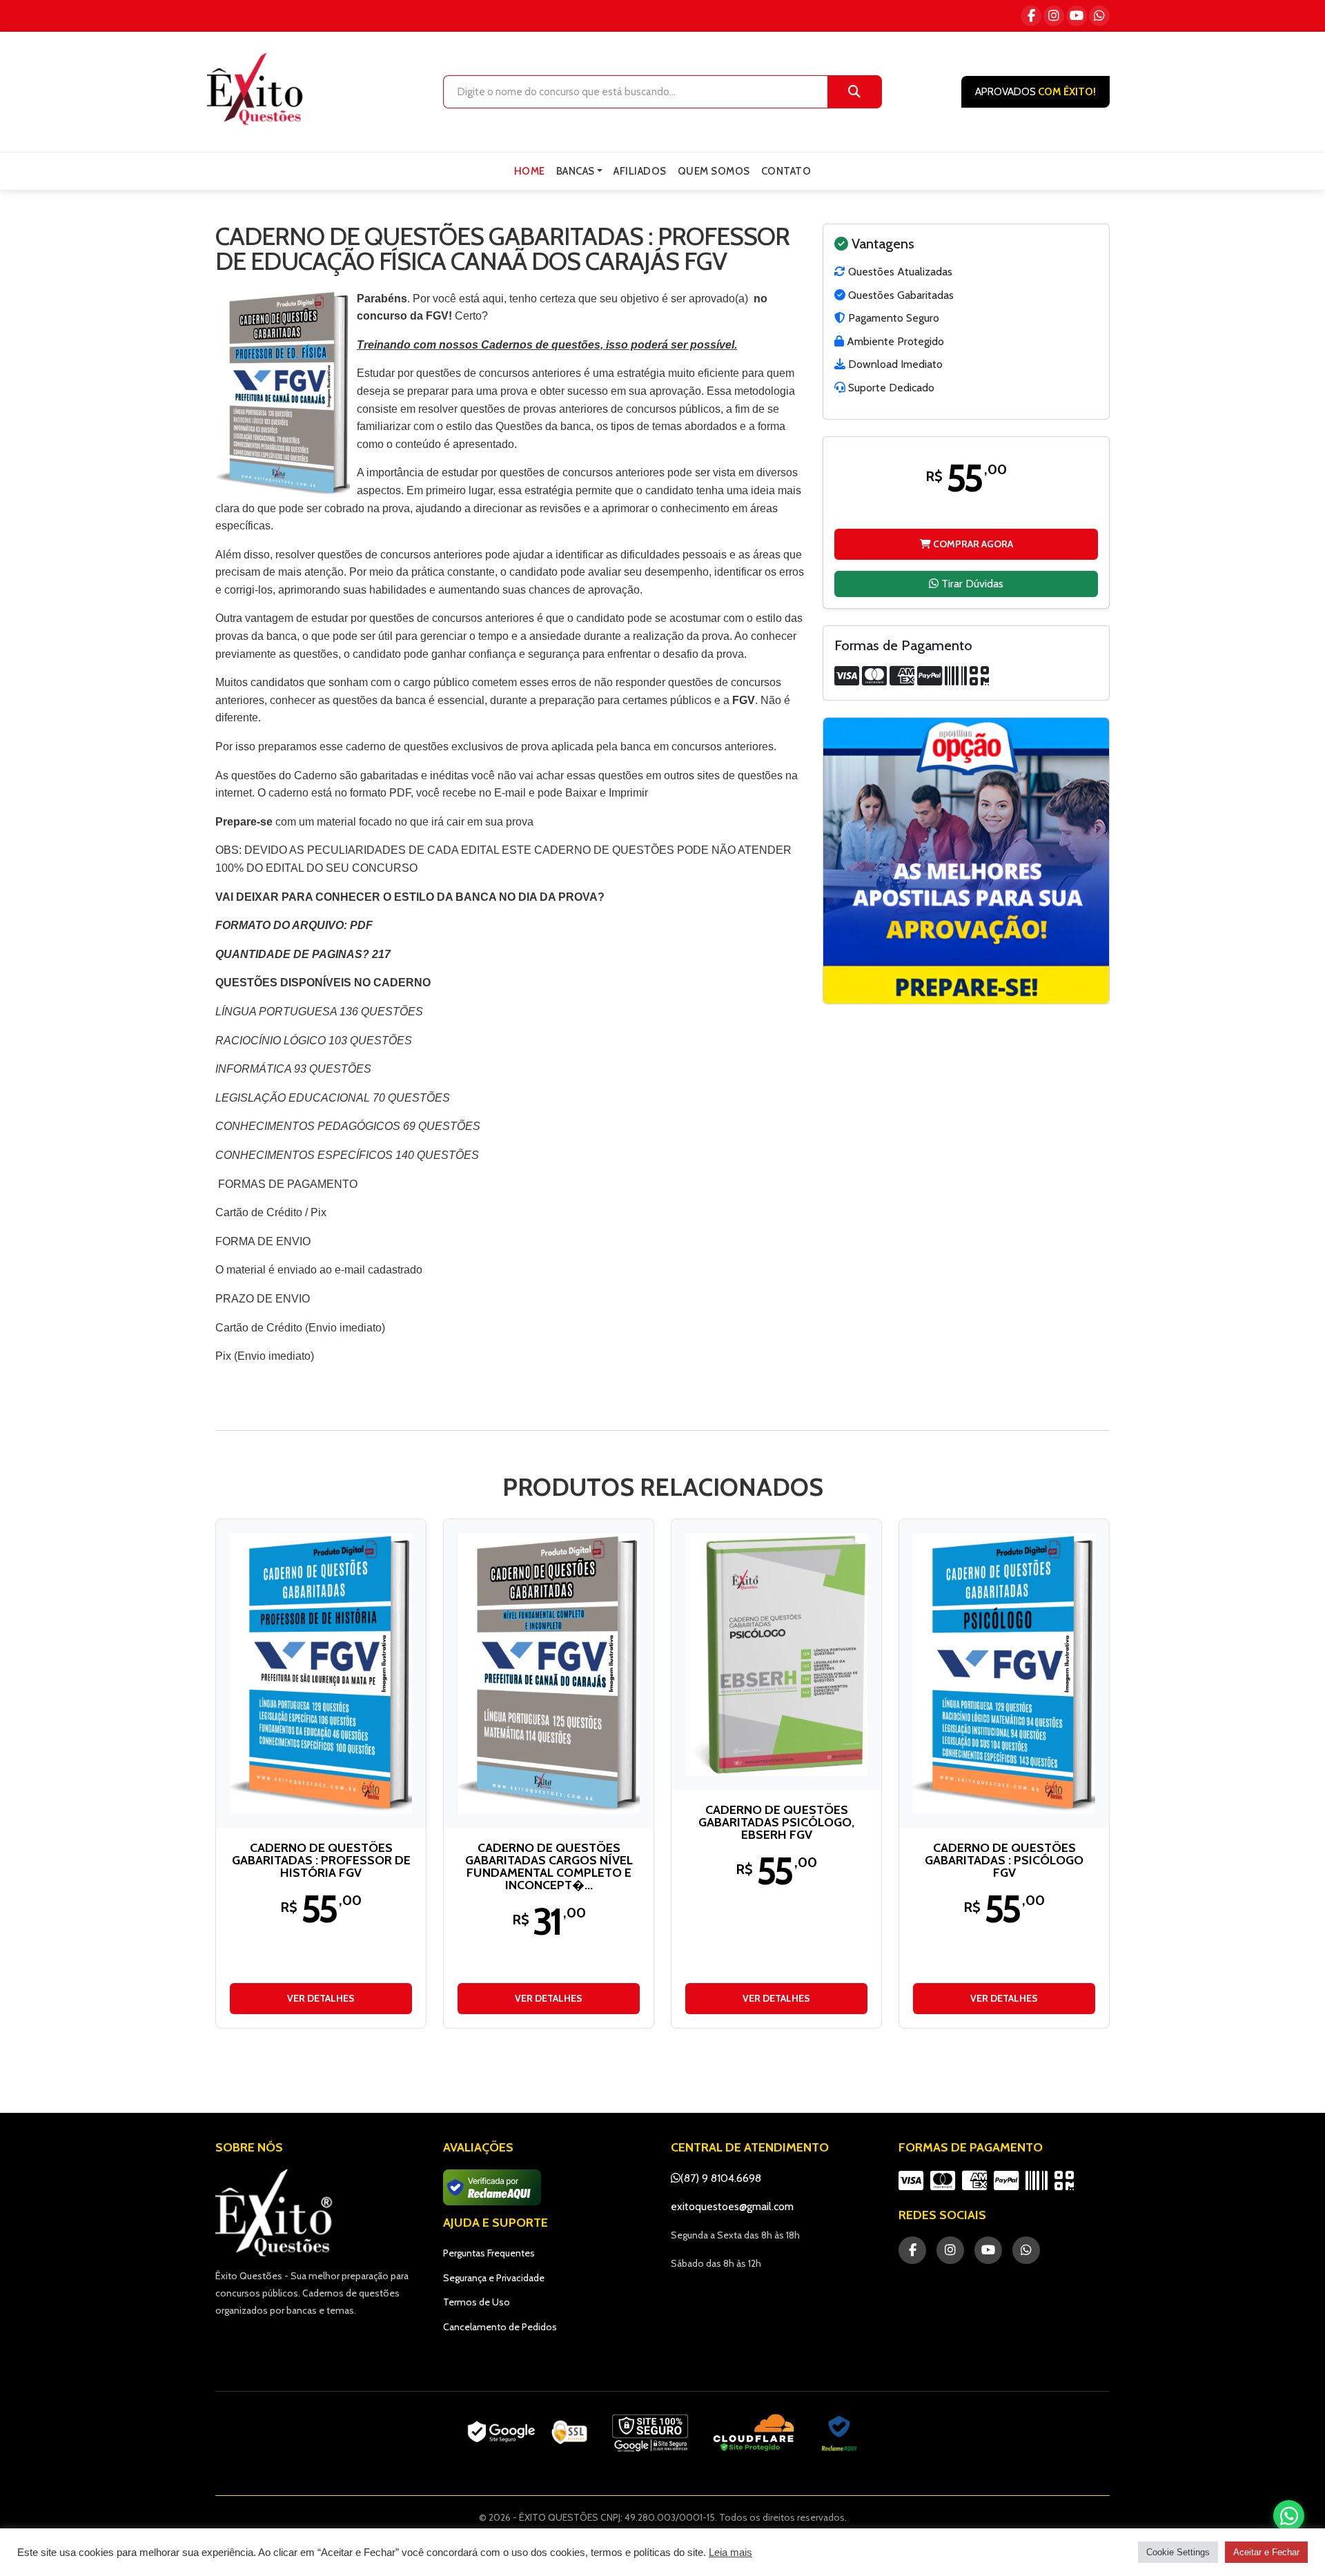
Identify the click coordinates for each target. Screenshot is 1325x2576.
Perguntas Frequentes (489, 2253)
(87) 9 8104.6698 (721, 2178)
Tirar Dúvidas (971, 583)
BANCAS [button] (576, 171)
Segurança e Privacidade (494, 2278)
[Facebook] (1031, 16)
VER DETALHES (321, 1998)
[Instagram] (1054, 16)
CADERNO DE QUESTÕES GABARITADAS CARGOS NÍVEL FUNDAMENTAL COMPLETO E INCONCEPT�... (549, 1866)
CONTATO (786, 171)
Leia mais (730, 2553)
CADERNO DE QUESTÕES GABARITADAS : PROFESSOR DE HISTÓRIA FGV (321, 1860)
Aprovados (1036, 92)
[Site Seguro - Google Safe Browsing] (527, 2433)
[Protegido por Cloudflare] (754, 2433)
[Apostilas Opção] (966, 861)
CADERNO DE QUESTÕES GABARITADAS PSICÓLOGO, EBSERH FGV (776, 1822)
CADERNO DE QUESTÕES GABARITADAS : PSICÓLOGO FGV (1004, 1860)
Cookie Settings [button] (1178, 2552)
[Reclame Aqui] (839, 2433)
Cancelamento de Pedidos (500, 2327)
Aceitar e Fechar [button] (1266, 2552)
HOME (530, 171)
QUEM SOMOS (714, 171)
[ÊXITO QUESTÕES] (258, 89)
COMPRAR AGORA (972, 543)
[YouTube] (1077, 16)
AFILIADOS (640, 171)
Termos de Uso (477, 2302)
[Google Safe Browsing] (650, 2433)
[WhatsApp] (1099, 16)
